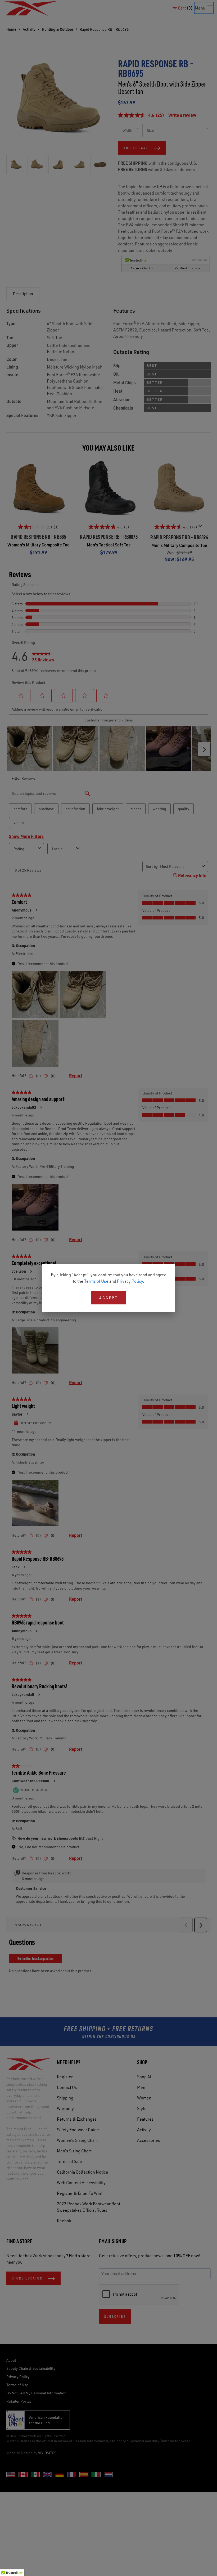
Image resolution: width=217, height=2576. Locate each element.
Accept (108, 1298)
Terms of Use (96, 1281)
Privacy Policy (130, 1281)
